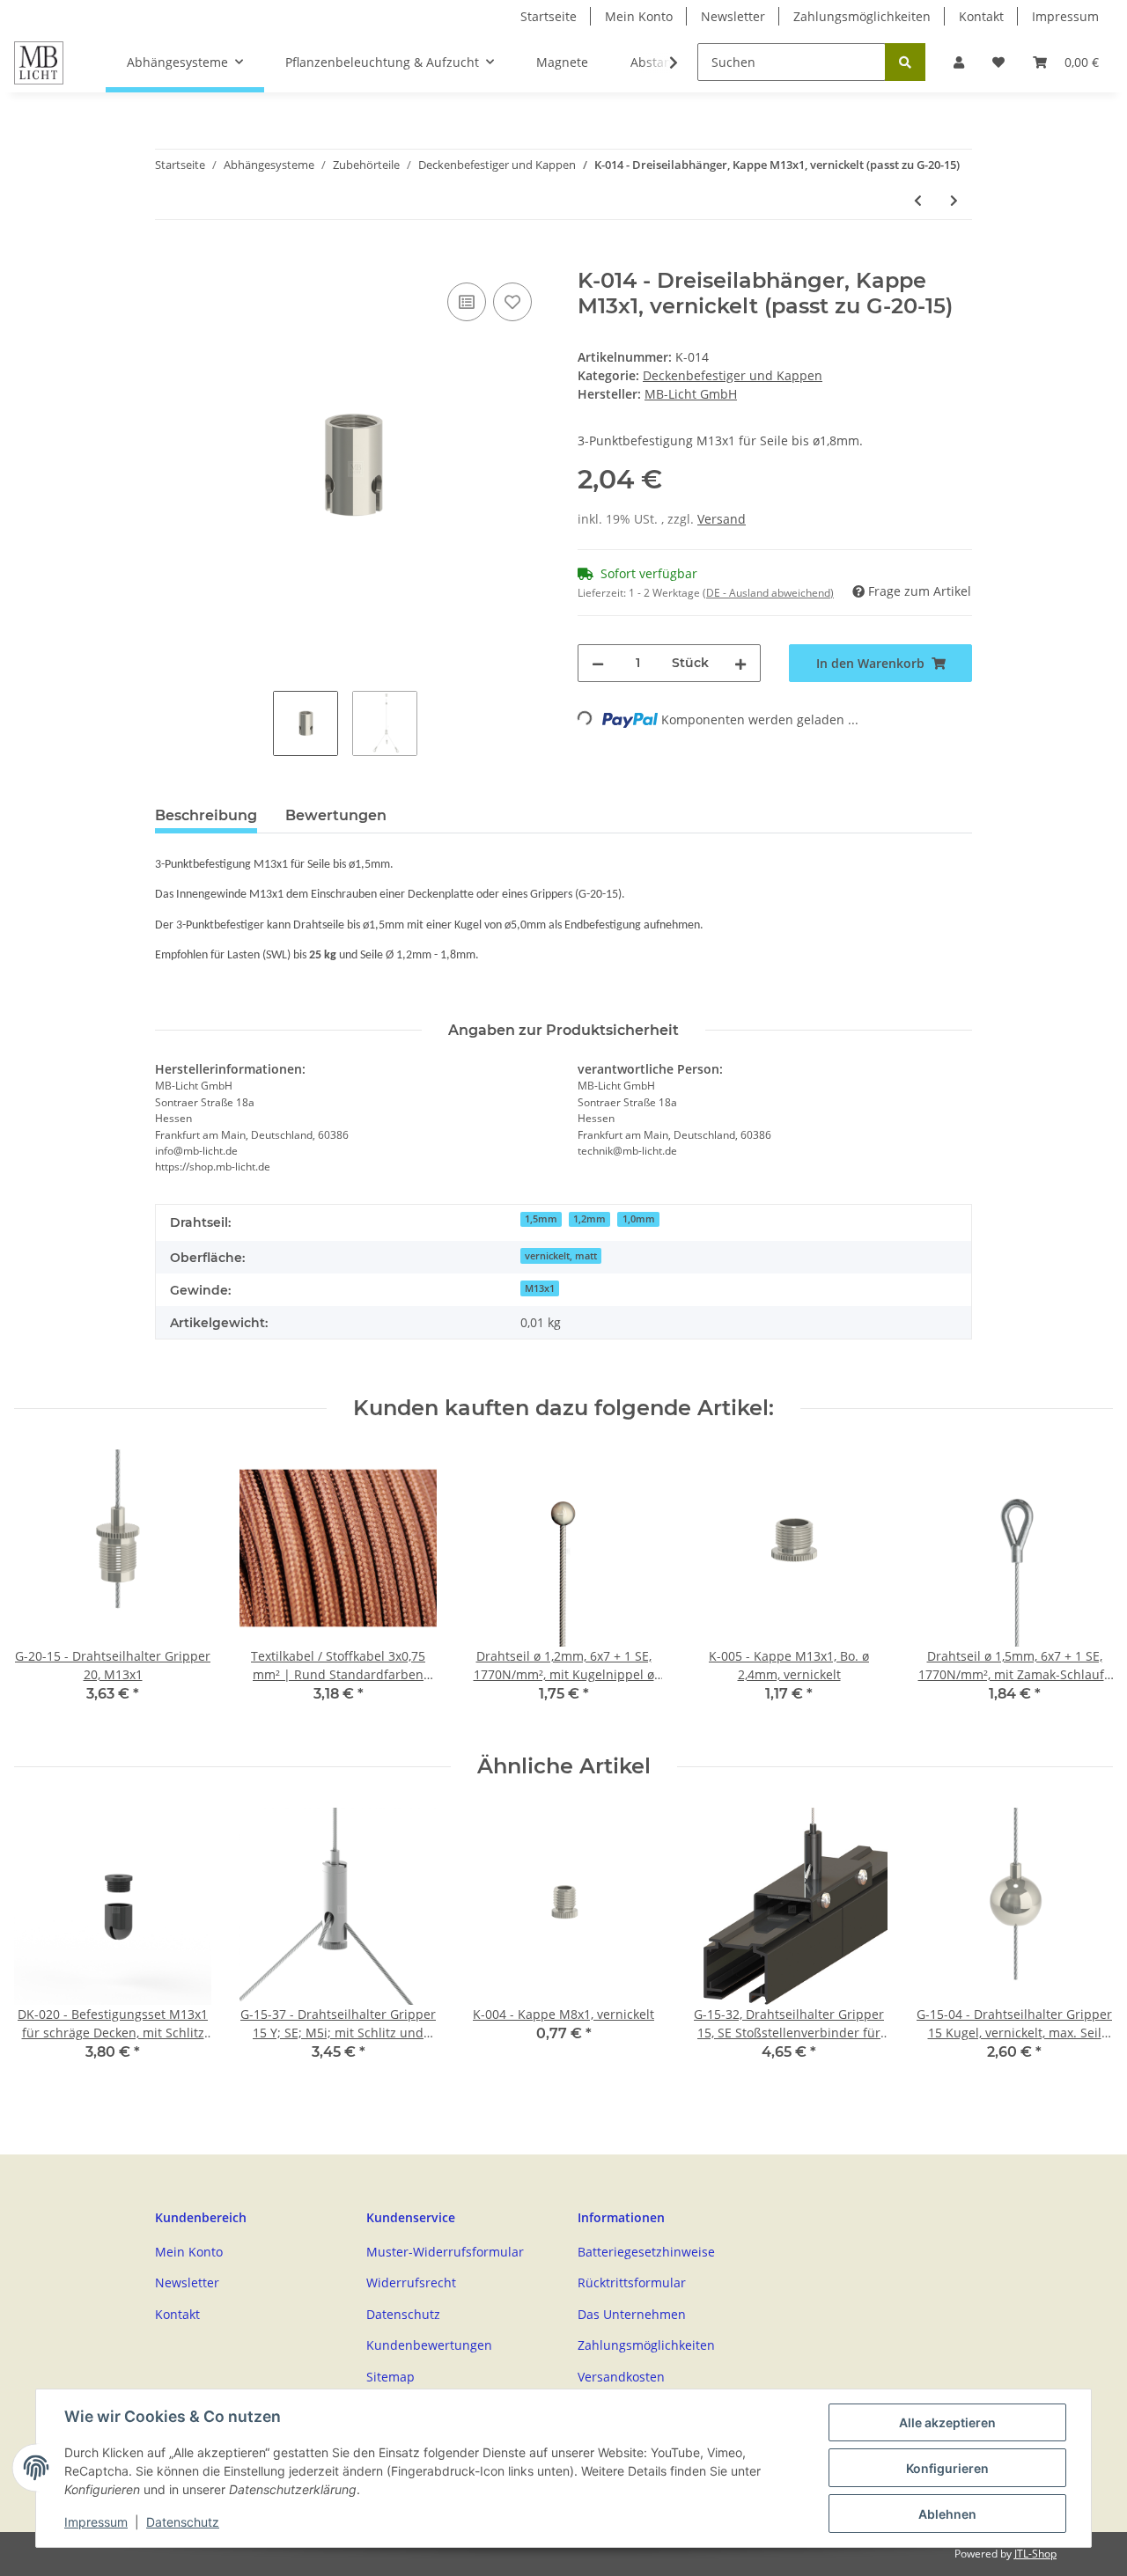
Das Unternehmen (632, 2314)
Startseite (549, 16)
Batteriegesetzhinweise (646, 2252)
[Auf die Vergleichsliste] (467, 302)
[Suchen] (905, 62)
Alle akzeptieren (947, 2422)
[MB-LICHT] (39, 62)
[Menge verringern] (598, 663)
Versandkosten (621, 2377)
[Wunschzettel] (998, 62)
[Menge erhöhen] (740, 663)
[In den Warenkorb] (169, 259)
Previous (44, 1588)
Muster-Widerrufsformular (445, 2252)
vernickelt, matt (561, 1256)
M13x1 (540, 1288)
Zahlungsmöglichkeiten (862, 16)
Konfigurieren (947, 2468)
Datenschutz (403, 2314)
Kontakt (981, 16)
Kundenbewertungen (429, 2345)
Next (1084, 1588)
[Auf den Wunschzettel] (512, 302)
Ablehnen (947, 2514)
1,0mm (639, 1219)
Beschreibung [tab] (206, 815)
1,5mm (541, 1219)
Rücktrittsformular (632, 2282)
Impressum (1065, 16)
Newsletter (733, 16)
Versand (722, 519)
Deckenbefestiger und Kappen (733, 375)
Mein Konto (639, 16)
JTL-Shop (1035, 2554)
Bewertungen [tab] (336, 815)
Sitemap (390, 2377)
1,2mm (589, 1219)
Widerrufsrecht (411, 2282)
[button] (959, 62)
